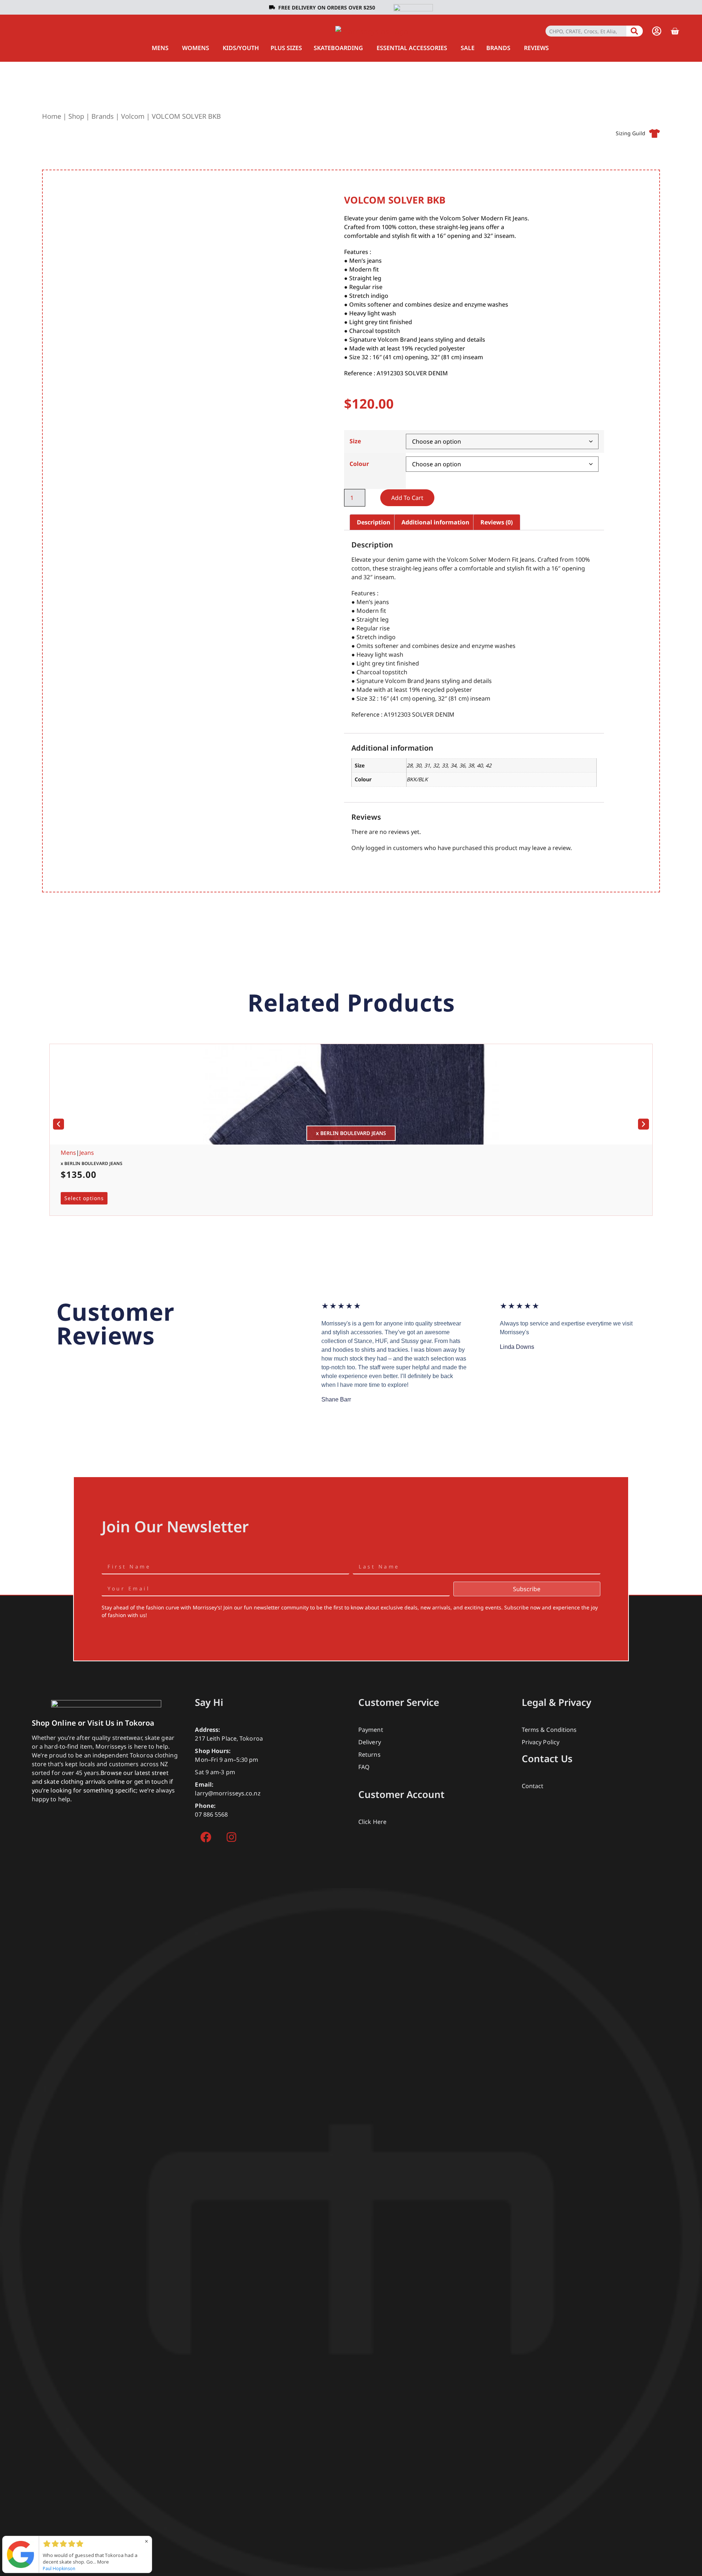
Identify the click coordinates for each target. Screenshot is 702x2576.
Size (355, 441)
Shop (76, 116)
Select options (84, 1198)
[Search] (635, 31)
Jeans (87, 1153)
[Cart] (675, 31)
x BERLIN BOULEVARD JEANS (92, 1163)
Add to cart (407, 498)
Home (52, 116)
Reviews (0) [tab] (497, 522)
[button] (58, 1124)
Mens (68, 1153)
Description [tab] (374, 522)
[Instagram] (231, 1837)
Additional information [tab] (435, 522)
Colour (359, 464)
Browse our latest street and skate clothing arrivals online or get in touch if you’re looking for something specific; (102, 1782)
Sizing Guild (631, 133)
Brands (103, 116)
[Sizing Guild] (654, 133)
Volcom (133, 116)
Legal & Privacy (556, 1702)
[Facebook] (206, 1837)
